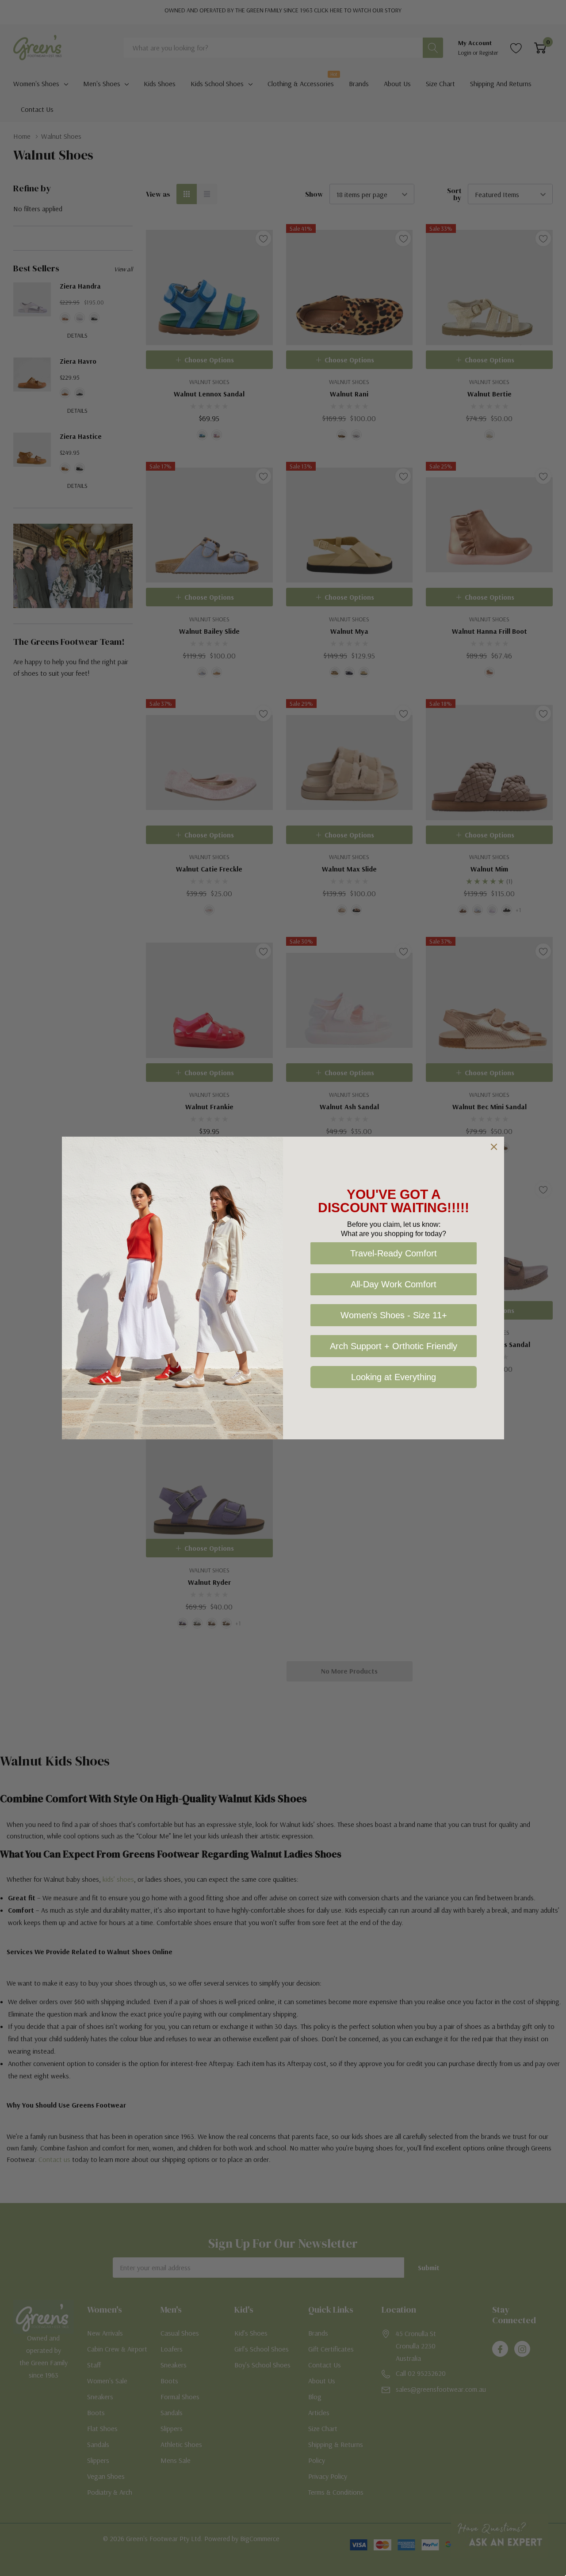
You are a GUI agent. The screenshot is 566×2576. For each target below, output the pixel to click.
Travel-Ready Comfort (394, 1253)
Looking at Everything (394, 1377)
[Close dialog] (494, 1147)
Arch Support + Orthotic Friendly (394, 1346)
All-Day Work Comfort (394, 1284)
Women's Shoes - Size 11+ (394, 1315)
